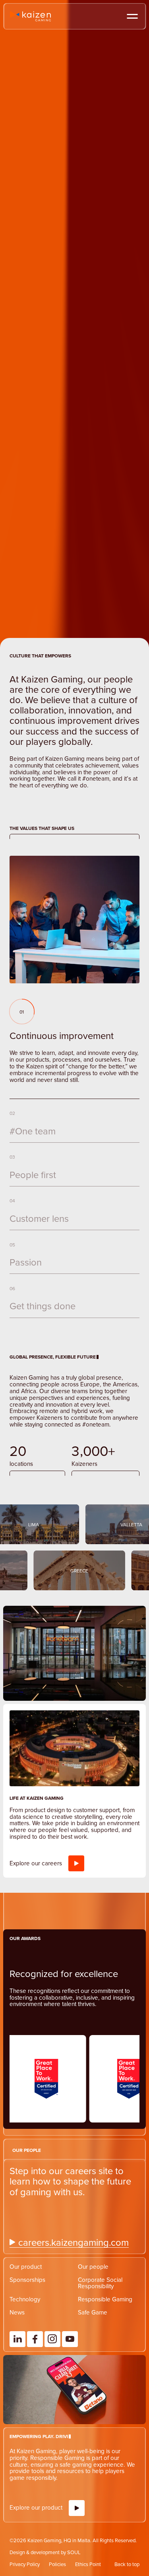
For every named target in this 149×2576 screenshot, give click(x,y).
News (17, 2358)
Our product (26, 2312)
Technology (25, 2344)
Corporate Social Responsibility (100, 2328)
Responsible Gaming (105, 2344)
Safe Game (93, 2358)
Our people (93, 2312)
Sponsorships (27, 2325)
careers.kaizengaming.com (74, 2288)
